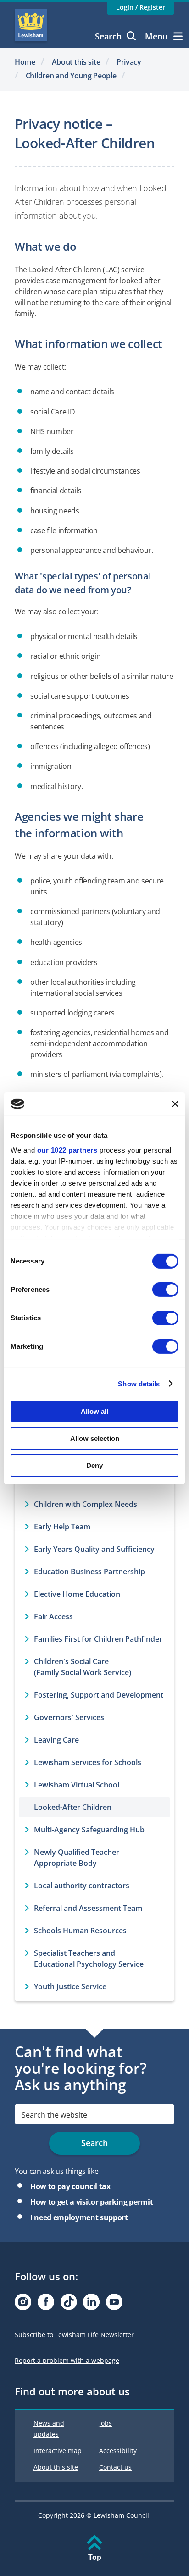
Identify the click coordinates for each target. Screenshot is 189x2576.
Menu (156, 36)
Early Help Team (62, 1527)
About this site (76, 62)
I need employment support (79, 2217)
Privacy (129, 62)
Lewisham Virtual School (77, 1785)
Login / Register (141, 7)
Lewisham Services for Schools (88, 1762)
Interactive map (58, 2451)
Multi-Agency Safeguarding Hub (89, 1830)
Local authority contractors (82, 1886)
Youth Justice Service (70, 1986)
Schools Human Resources (80, 1931)
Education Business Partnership (89, 1572)
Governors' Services (69, 1717)
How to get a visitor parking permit (92, 2202)
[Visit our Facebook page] (46, 2304)
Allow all (94, 1411)
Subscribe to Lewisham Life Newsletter (74, 2335)
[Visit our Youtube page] (114, 2304)
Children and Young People (71, 76)
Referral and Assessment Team (88, 1908)
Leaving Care (56, 1740)
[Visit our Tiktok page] (69, 2304)
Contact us (115, 2467)
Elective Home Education (77, 1594)
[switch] (165, 1290)
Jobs (106, 2423)
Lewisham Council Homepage (31, 25)
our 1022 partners (67, 1150)
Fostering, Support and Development (99, 1695)
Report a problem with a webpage (67, 2360)
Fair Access (53, 1616)
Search (108, 36)
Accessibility (118, 2451)
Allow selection (95, 1438)
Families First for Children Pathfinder (98, 1639)
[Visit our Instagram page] (23, 2304)
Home (25, 62)
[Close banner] (175, 1104)
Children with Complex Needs (86, 1504)
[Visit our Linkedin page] (91, 2304)
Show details (139, 1383)
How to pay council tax (70, 2186)
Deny (94, 1465)
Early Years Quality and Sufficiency (94, 1549)
